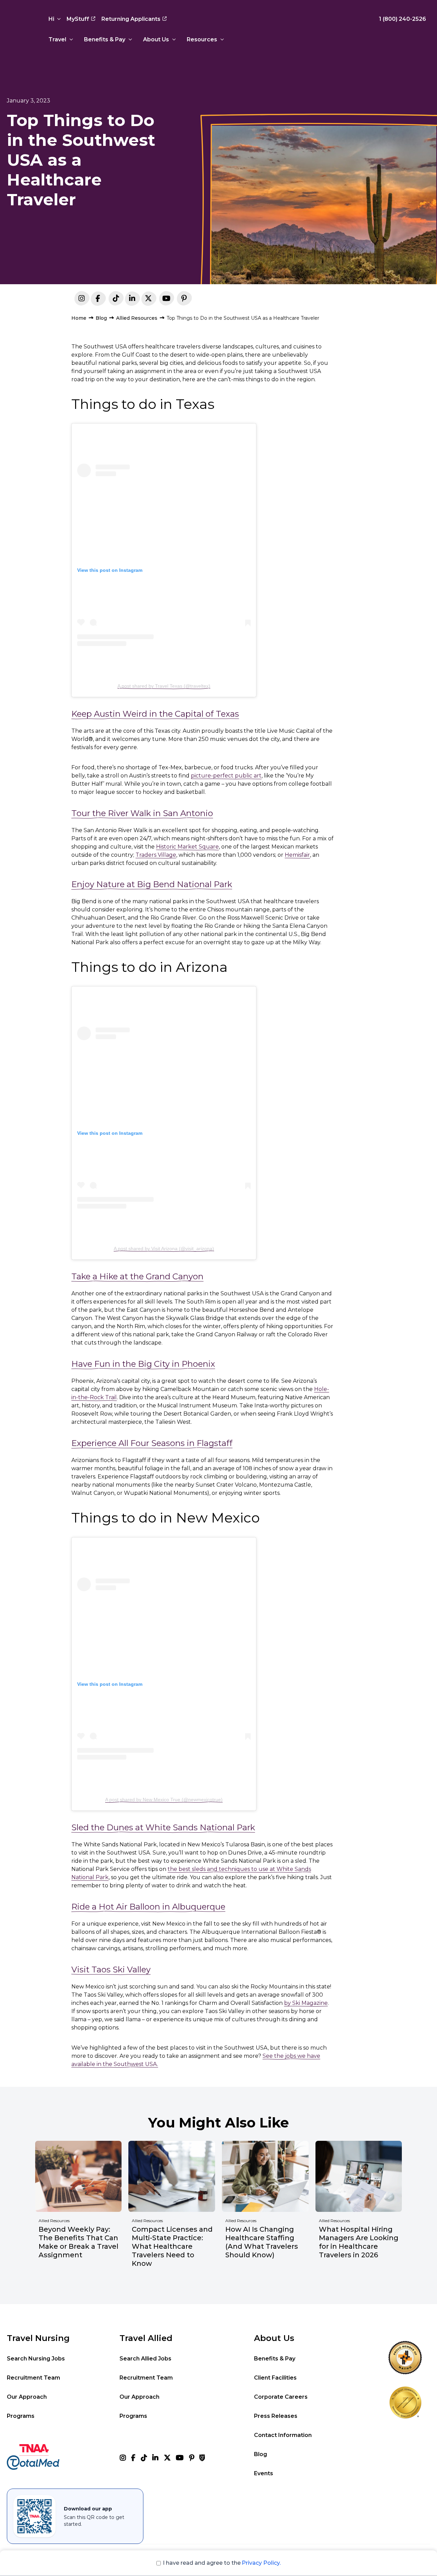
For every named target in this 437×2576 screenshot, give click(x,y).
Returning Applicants (131, 19)
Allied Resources (137, 318)
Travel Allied (146, 2338)
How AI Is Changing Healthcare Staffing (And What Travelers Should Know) (262, 2242)
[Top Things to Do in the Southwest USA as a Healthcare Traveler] (132, 300)
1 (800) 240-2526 (403, 19)
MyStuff (78, 19)
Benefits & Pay (105, 39)
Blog (101, 318)
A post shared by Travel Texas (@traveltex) (164, 686)
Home (79, 318)
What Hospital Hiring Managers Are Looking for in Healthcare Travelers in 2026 (359, 2242)
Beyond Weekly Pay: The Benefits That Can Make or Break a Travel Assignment (79, 2242)
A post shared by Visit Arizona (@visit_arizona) (164, 1249)
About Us (156, 39)
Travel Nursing (38, 2338)
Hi (51, 19)
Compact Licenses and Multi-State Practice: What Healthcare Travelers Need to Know (172, 2246)
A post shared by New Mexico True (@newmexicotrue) (164, 1800)
